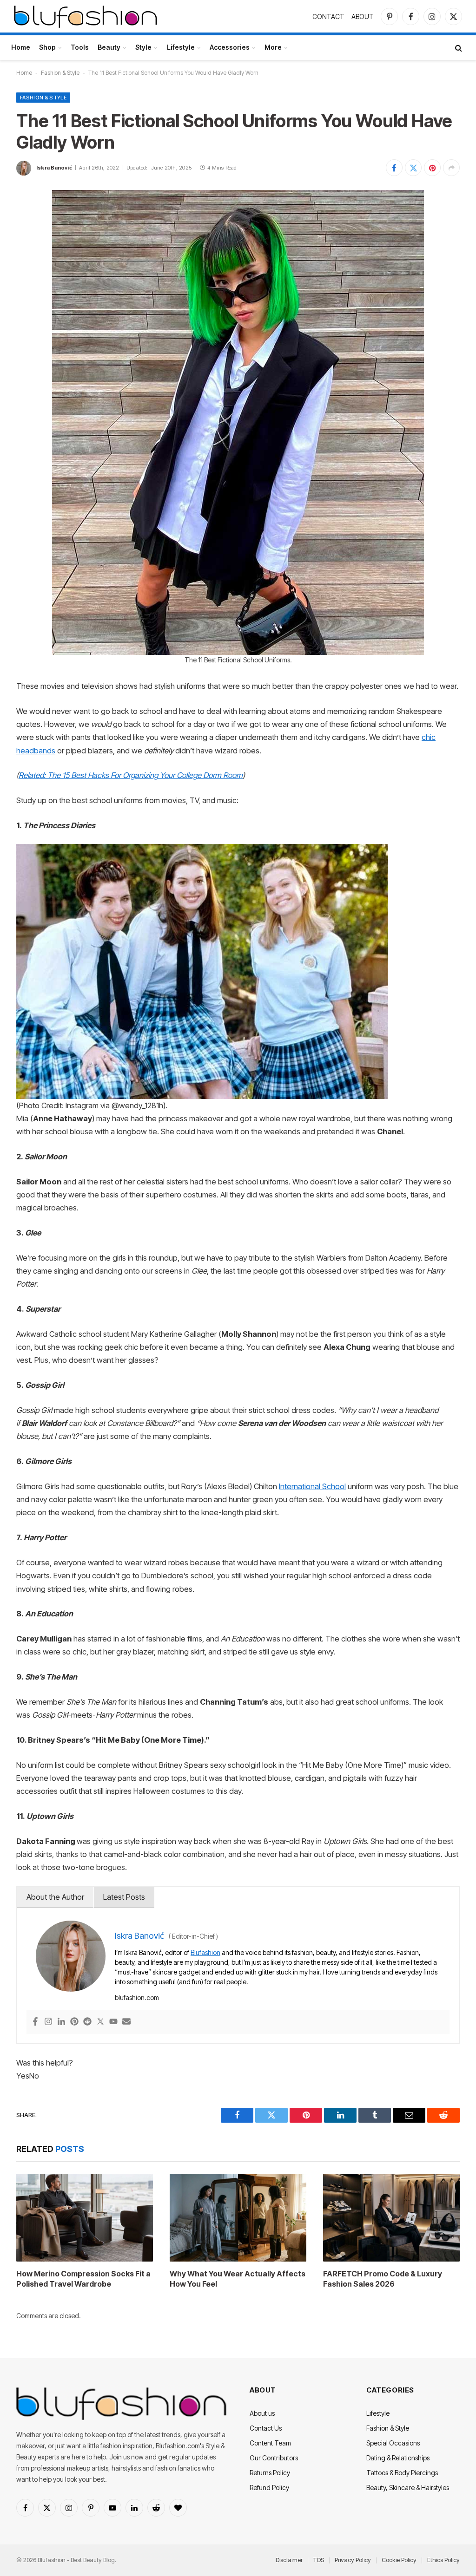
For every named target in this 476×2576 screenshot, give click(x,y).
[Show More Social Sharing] (451, 168)
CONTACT (328, 16)
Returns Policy (270, 2473)
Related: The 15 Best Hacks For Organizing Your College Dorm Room (131, 775)
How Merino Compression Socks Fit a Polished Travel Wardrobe (83, 2279)
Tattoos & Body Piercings (402, 2473)
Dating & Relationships (398, 2458)
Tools (80, 47)
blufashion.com (137, 1997)
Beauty (109, 47)
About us (262, 2413)
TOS (319, 2560)
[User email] (126, 2022)
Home (21, 47)
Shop (47, 47)
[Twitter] (100, 2022)
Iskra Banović (54, 168)
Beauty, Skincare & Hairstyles (408, 2488)
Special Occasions (393, 2443)
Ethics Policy (443, 2560)
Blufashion (205, 1952)
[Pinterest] (74, 2022)
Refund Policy (269, 2488)
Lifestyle (181, 47)
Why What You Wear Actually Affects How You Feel (238, 2279)
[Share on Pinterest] (432, 168)
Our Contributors (274, 2458)
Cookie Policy (399, 2560)
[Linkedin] (61, 2022)
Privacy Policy (353, 2560)
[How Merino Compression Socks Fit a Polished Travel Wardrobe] (85, 2218)
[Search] (458, 48)
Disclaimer (289, 2560)
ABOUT (363, 16)
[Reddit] (87, 2022)
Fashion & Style (60, 73)
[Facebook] (35, 2022)
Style (143, 47)
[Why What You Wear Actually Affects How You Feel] (238, 2218)
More (273, 47)
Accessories (230, 47)
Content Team (270, 2443)
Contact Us (266, 2428)
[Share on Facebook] (394, 168)
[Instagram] (48, 2022)
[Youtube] (113, 2022)
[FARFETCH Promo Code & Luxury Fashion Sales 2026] (391, 2218)
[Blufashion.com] (86, 16)
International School (312, 1486)
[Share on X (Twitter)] (413, 168)
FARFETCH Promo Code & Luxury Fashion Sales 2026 (383, 2279)
